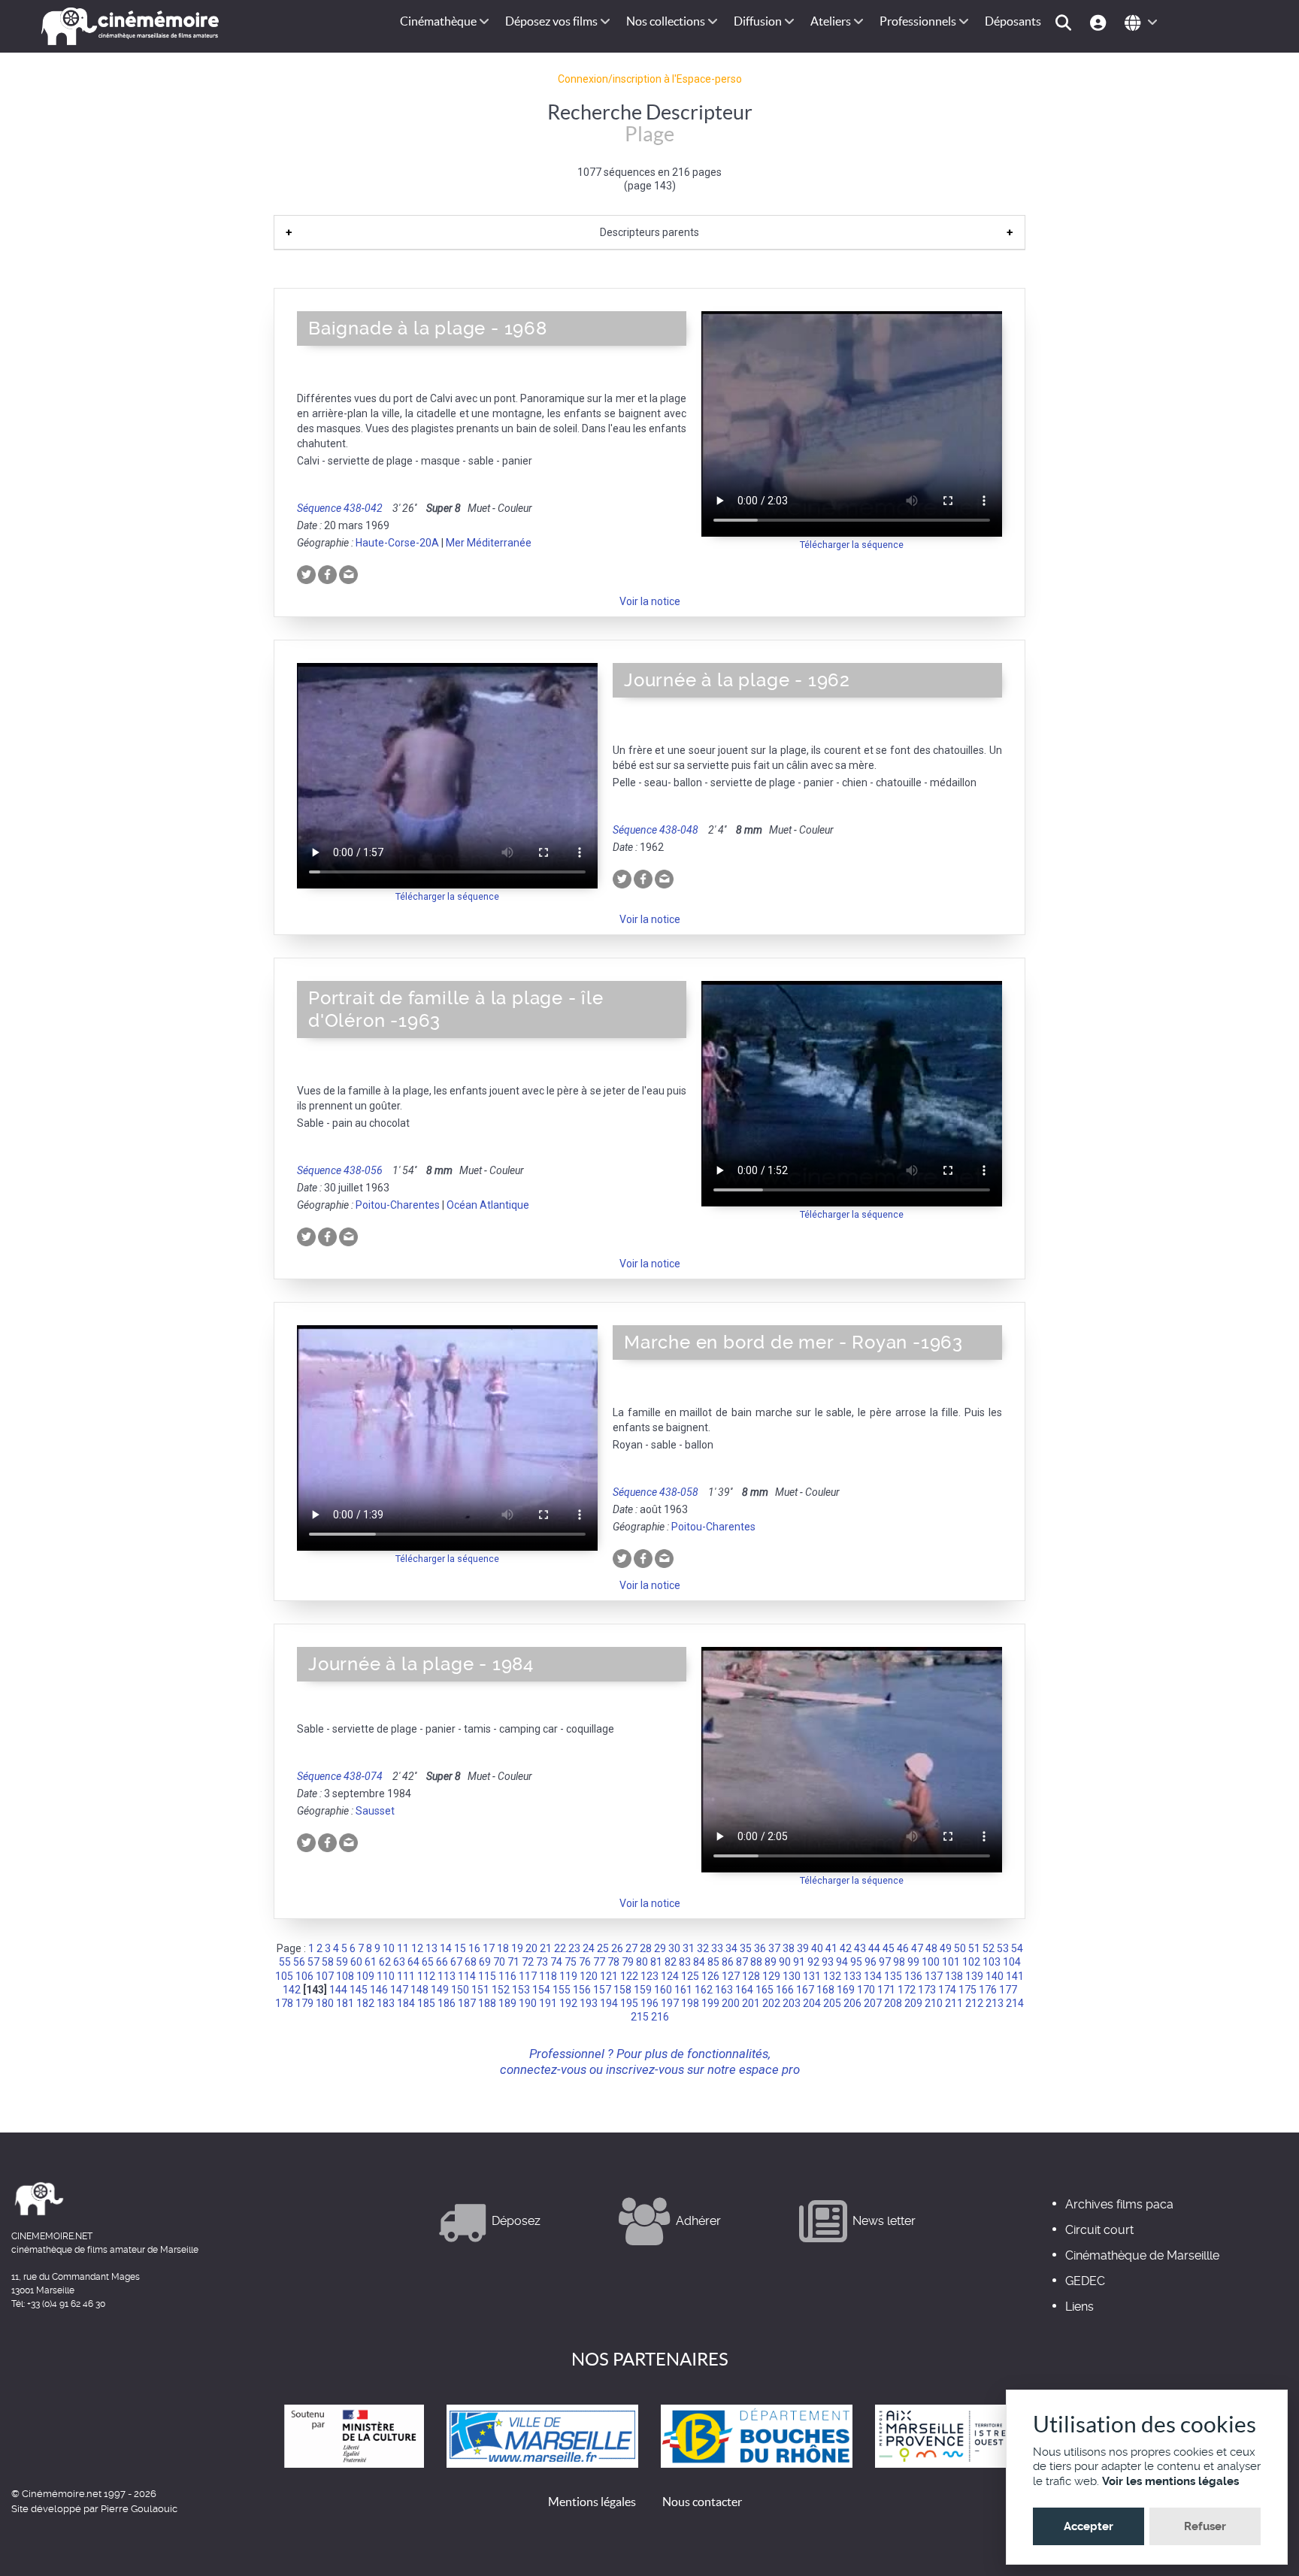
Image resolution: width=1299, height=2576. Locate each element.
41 (831, 1948)
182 (365, 2003)
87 (742, 1962)
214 (1015, 2003)
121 (609, 1976)
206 (852, 2003)
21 (546, 1948)
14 (446, 1948)
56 (299, 1962)
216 (660, 2017)
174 (947, 1990)
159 (643, 1990)
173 (927, 1990)
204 (812, 2003)
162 (704, 1990)
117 (528, 1976)
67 (456, 1962)
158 (622, 1990)
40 (817, 1948)
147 (399, 1990)
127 (731, 1976)
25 (603, 1948)
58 (328, 1962)
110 (386, 1976)
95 (856, 1962)
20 (531, 1948)
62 (385, 1962)
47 (917, 1948)
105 (284, 1976)
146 (379, 1990)
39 (803, 1948)
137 (934, 1976)
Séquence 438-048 (656, 830)
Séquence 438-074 (340, 1776)
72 (528, 1962)
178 (284, 2003)
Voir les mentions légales (1170, 2481)
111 (406, 1976)
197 (670, 2003)
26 (617, 1948)
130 (792, 1976)
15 (460, 1948)
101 (951, 1962)
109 (365, 1976)
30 (674, 1948)
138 (954, 1976)
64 (413, 1962)
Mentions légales (592, 2502)
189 (507, 2003)
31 (689, 1948)
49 (946, 1948)
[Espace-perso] (1100, 21)
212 (974, 2003)
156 (582, 1990)
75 (571, 1962)
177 (1008, 1990)
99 (913, 1962)
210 (934, 2003)
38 (789, 1948)
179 (304, 2003)
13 (431, 1948)
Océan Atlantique (488, 1205)
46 (903, 1948)
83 (685, 1962)
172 (907, 1990)
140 (995, 1976)
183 (386, 2003)
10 (389, 1948)
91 (799, 1962)
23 (574, 1948)
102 (971, 1962)
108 (345, 1976)
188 (487, 2003)
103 (992, 1962)
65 (428, 1962)
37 (774, 1948)
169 (846, 1990)
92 (813, 1962)
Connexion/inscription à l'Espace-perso (650, 79)
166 (785, 1990)
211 (954, 2003)
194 (609, 2003)
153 (521, 1990)
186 (447, 2003)
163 (724, 1990)
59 (342, 1962)
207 (873, 2003)
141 (1015, 1976)
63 (399, 1962)
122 (629, 1976)
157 (602, 1990)
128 (751, 1976)
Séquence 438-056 (340, 1170)
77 (599, 1962)
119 (568, 1976)
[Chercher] (1066, 21)
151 (480, 1990)
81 (656, 1962)
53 (1003, 1948)
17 (489, 1948)
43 (860, 1948)
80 (642, 1962)
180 (325, 2003)
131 (812, 1976)
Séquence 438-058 (656, 1492)
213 (995, 2003)
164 (744, 1990)
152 (501, 1990)
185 (426, 2003)
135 (893, 1976)
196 (649, 2003)
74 (556, 1962)
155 (562, 1990)
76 (585, 1962)
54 (1017, 1948)
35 (746, 1948)
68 (471, 1962)
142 (292, 1990)
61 (371, 1962)
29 (660, 1948)
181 (345, 2003)
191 (548, 2003)
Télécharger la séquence (852, 545)
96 (871, 1962)
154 (541, 1990)
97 (885, 1962)
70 (499, 1962)
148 (419, 1990)
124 (670, 1976)
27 (631, 1948)
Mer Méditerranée (489, 543)
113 (447, 1976)
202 (771, 2003)
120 (589, 1976)
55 (285, 1962)
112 (426, 1976)
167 (805, 1990)
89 (771, 1962)
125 (690, 1976)
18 (503, 1948)
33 (717, 1948)
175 (967, 1990)
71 (513, 1962)
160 (663, 1990)
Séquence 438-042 (340, 508)
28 (646, 1948)
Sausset (375, 1811)
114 (467, 1976)
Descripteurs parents (649, 232)
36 (760, 1948)
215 (640, 2017)
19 (517, 1948)
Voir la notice (650, 601)
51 (974, 1948)
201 (751, 2003)
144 (338, 1990)
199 (710, 2003)
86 (728, 1962)
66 (442, 1962)
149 (440, 1990)
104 (1012, 1962)
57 (313, 1962)
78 (613, 1962)
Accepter (1089, 2526)
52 (989, 1948)
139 (974, 1976)
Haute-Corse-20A (397, 543)
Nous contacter (702, 2502)
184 (406, 2003)
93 (828, 1962)
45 (889, 1948)
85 (713, 1962)
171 (886, 1990)
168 (825, 1990)
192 (568, 2003)
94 (842, 1962)
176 (988, 1990)
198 (690, 2003)
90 (785, 1962)
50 (960, 1948)
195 (629, 2003)
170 (866, 1990)
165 (765, 1990)
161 (683, 1990)
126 (710, 1976)
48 (931, 1948)
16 (474, 1948)
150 (460, 1990)
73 (542, 1962)
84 (699, 1962)
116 (507, 1976)
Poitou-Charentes (398, 1205)
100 (931, 1962)
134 (873, 1976)
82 (671, 1962)
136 (913, 1976)
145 (359, 1990)
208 (893, 2003)
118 (548, 1976)
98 (899, 1962)
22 (560, 1948)
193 (589, 2003)
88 (756, 1962)
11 (403, 1948)
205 (832, 2003)
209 (913, 2003)
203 (792, 2003)
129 (771, 1976)
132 (832, 1976)
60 (356, 1962)
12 (417, 1948)
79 (628, 1962)
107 (325, 1976)
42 (846, 1948)
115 (487, 1976)
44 (874, 1948)
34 (731, 1948)
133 (852, 1976)
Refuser (1205, 2526)
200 (731, 2003)
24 (589, 1948)
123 (649, 1976)
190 (528, 2003)
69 (485, 1962)
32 (703, 1948)
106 (304, 1976)
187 (467, 2003)
